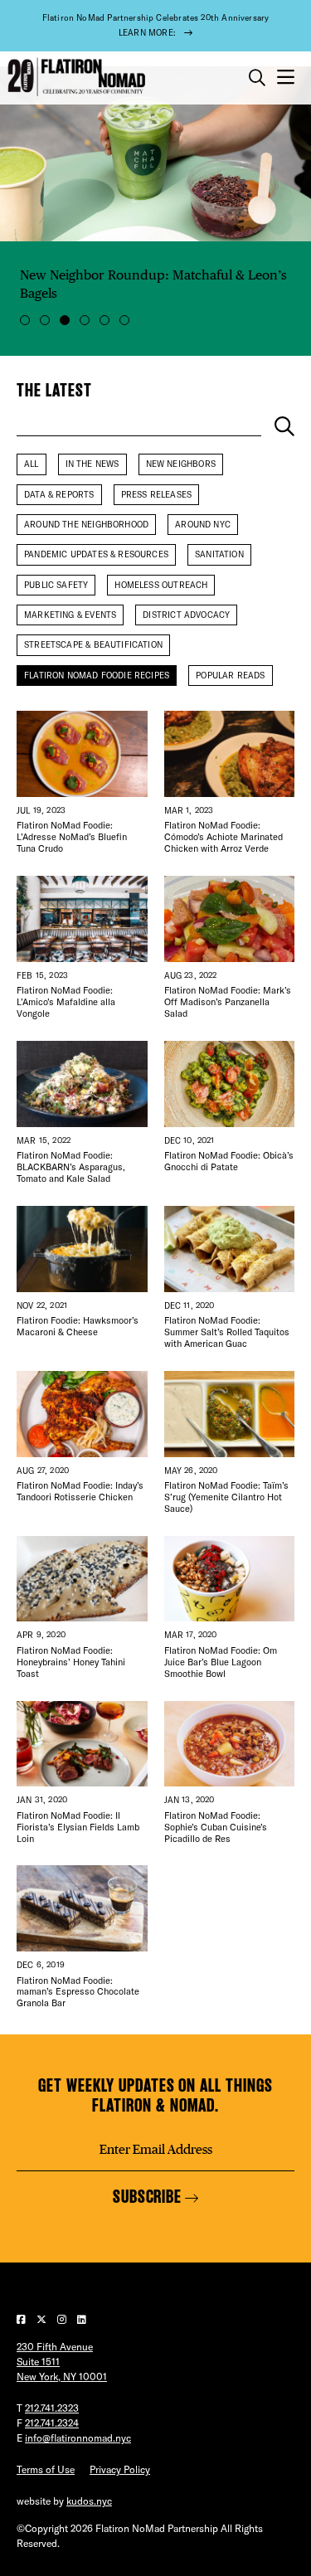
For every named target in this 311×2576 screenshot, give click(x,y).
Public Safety (56, 585)
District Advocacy (186, 615)
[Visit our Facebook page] (22, 2319)
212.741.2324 (52, 2423)
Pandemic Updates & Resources (96, 554)
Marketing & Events (70, 615)
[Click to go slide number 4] (85, 320)
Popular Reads (230, 676)
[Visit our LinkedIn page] (82, 2319)
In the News (92, 464)
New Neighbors (181, 464)
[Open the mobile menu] (286, 78)
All (32, 464)
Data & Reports (59, 495)
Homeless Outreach (161, 585)
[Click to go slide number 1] (25, 320)
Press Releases (157, 495)
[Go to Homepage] (75, 78)
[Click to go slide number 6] (124, 320)
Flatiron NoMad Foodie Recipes (97, 676)
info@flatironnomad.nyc (78, 2438)
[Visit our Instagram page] (63, 2319)
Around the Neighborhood (86, 525)
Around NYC (203, 525)
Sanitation (219, 554)
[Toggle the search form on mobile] (257, 78)
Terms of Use (46, 2469)
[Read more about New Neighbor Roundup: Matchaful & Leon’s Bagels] (155, 154)
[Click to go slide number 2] (45, 320)
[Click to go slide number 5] (104, 320)
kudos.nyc (89, 2501)
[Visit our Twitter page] (43, 2319)
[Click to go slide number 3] (65, 320)
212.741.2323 (52, 2408)
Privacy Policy (120, 2469)
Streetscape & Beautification (93, 645)
